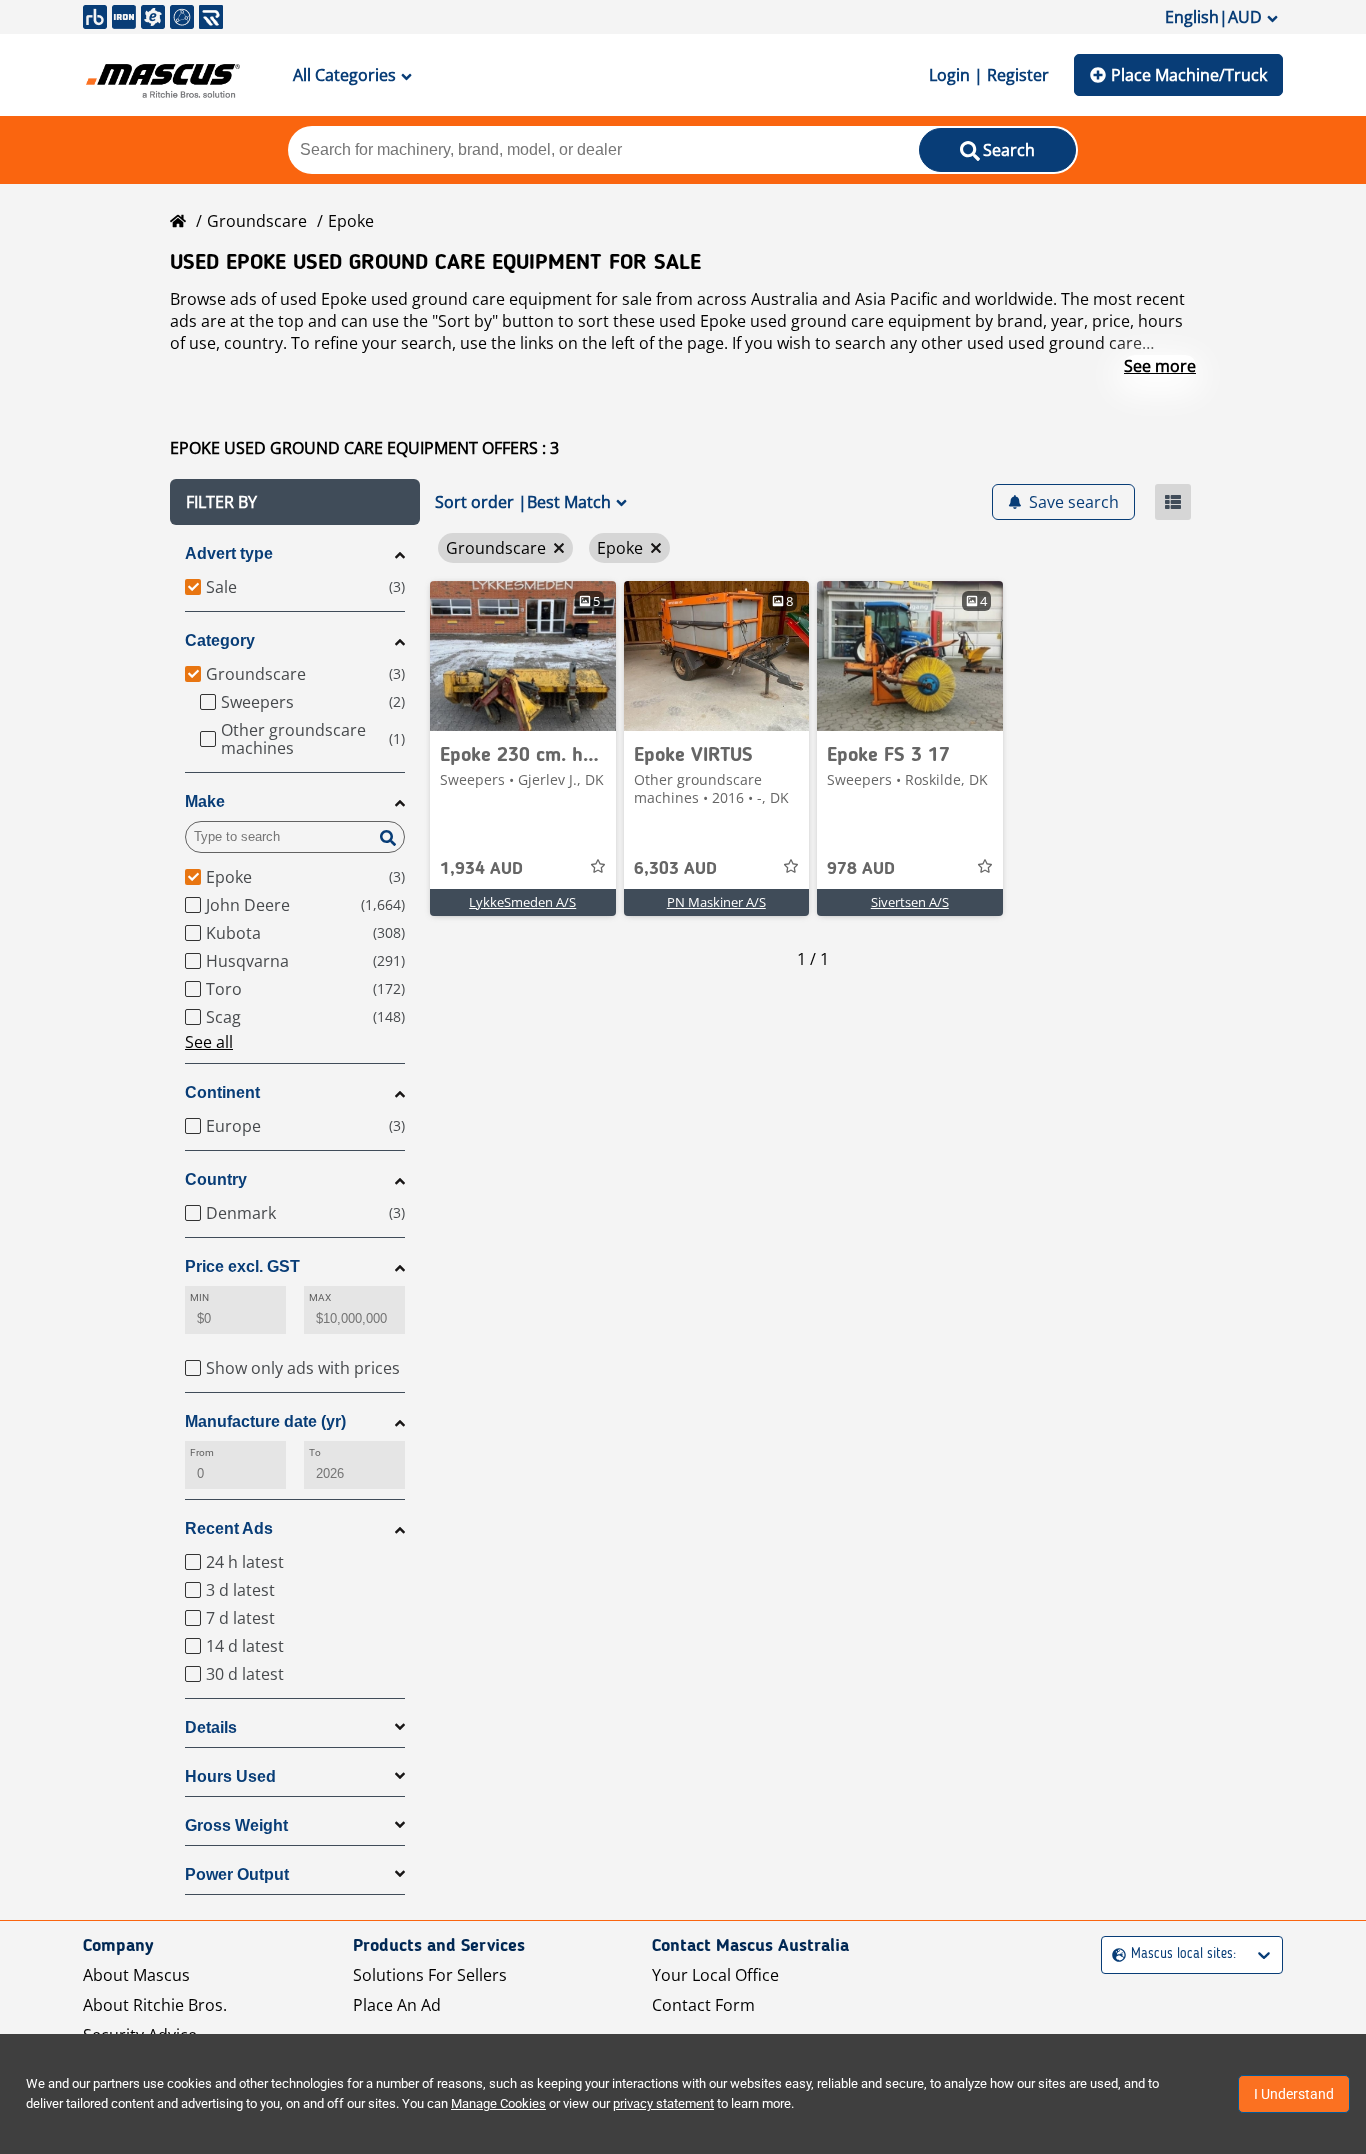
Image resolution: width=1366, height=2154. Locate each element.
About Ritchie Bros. (155, 2005)
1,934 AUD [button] (481, 869)
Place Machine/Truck (1189, 75)
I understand (1294, 2094)
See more (1160, 366)
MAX (320, 1297)
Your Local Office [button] (715, 1975)
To (315, 1452)
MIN (199, 1297)
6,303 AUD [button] (675, 869)
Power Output (237, 1874)
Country (216, 1179)
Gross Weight (236, 1825)
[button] (295, 502)
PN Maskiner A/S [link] (716, 902)
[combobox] (1114, 1954)
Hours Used (230, 1776)
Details (211, 1727)
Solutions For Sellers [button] (430, 1975)
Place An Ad (397, 2005)
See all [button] (209, 1042)
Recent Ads (229, 1528)
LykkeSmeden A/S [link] (522, 902)
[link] (523, 656)
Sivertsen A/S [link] (910, 902)
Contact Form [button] (703, 2005)
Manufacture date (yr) (265, 1421)
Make (205, 801)
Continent (222, 1092)
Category (220, 640)
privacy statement (663, 2103)
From (202, 1452)
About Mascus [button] (136, 1975)
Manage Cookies (498, 2103)
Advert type (229, 553)
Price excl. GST (242, 1266)
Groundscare (257, 221)
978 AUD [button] (861, 869)
